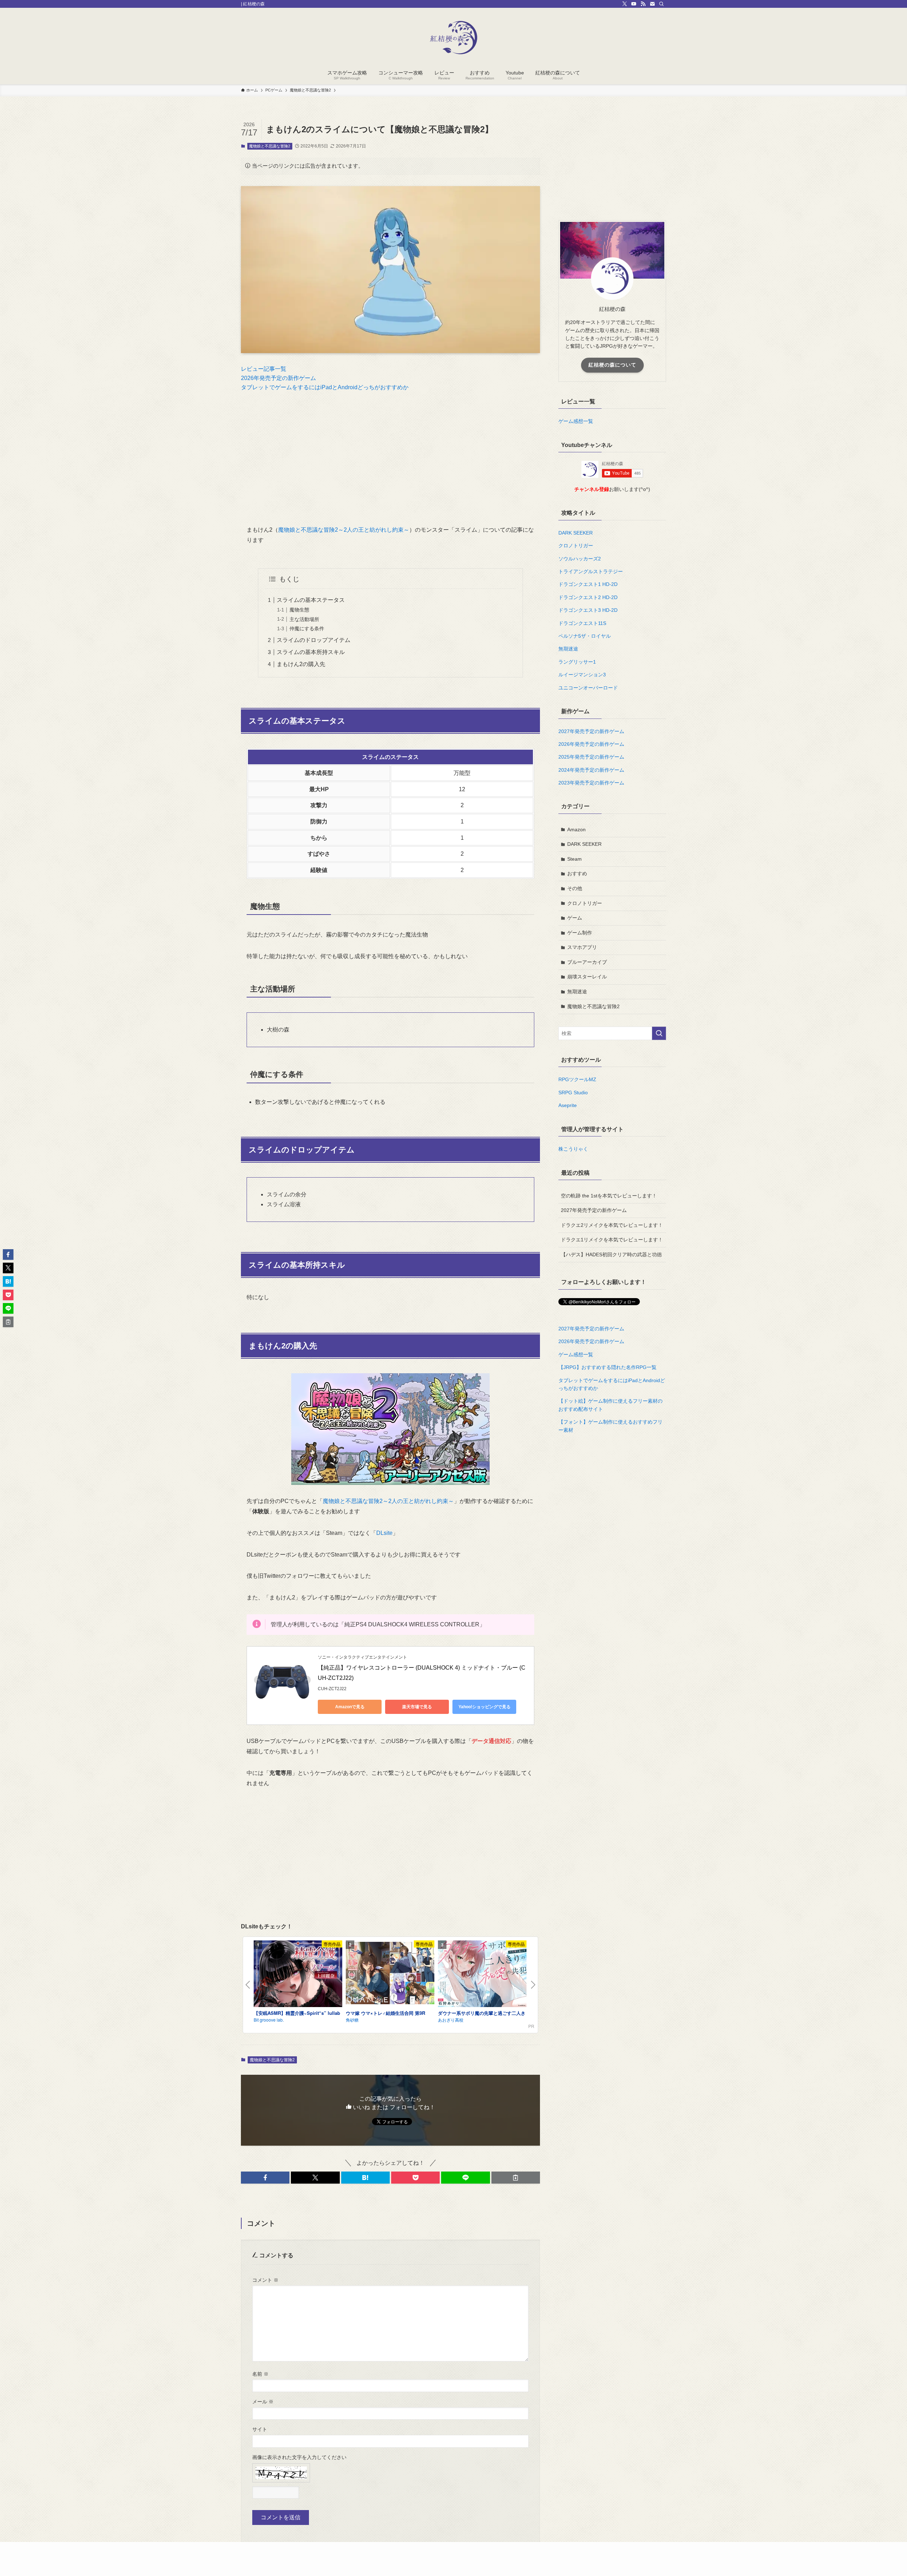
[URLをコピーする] (516, 2178)
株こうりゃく (573, 1149)
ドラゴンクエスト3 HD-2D (588, 610)
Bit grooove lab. (269, 2020)
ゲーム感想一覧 (576, 421)
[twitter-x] (625, 4)
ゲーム (575, 918)
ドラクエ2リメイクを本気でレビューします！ (612, 1225)
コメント (265, 2280)
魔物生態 (299, 610)
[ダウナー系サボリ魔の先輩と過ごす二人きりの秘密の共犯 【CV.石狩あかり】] (482, 1975)
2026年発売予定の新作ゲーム (278, 378)
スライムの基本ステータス (311, 600)
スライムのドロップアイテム (314, 640)
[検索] (661, 4)
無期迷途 (568, 649)
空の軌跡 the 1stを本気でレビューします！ (609, 1196)
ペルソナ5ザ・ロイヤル (585, 636)
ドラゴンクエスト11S (582, 623)
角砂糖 (352, 2020)
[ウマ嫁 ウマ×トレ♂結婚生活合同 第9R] (390, 1974)
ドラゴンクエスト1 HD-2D (588, 584)
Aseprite (568, 1105)
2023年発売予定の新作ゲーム (591, 783)
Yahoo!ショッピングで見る (485, 1707)
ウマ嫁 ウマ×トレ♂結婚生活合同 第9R (385, 2013)
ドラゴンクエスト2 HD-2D (588, 597)
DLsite (384, 1533)
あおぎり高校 (451, 2020)
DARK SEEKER (576, 533)
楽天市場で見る (417, 1707)
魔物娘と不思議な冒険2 (270, 146)
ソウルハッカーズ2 (580, 559)
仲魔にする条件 (307, 628)
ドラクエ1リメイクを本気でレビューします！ (612, 1240)
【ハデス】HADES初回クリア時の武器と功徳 (611, 1255)
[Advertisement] (390, 453)
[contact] (652, 4)
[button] (265, 2178)
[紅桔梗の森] (453, 38)
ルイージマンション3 (582, 675)
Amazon (576, 829)
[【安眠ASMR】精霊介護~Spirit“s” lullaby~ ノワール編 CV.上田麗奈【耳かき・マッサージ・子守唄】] (298, 1975)
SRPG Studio (573, 1093)
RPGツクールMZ (577, 1079)
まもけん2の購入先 (301, 664)
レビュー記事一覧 (264, 369)
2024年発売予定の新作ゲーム (591, 770)
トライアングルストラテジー (591, 571)
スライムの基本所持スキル (311, 652)
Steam (574, 859)
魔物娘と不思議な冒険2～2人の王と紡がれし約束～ (344, 530)
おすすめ (577, 873)
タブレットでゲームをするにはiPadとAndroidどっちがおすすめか (325, 387)
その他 (575, 888)
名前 (260, 2374)
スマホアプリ (582, 947)
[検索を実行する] (659, 1033)
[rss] (643, 4)
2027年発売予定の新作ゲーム (591, 731)
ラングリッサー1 (577, 662)
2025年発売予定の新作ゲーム (591, 757)
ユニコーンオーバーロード (588, 688)
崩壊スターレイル (587, 977)
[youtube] (634, 4)
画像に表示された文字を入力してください (299, 2457)
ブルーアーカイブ (587, 962)
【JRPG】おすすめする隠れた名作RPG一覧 (607, 1367)
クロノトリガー (576, 546)
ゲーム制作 (580, 933)
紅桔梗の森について (612, 365)
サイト (260, 2429)
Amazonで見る (350, 1707)
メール (263, 2402)
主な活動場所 (304, 619)
